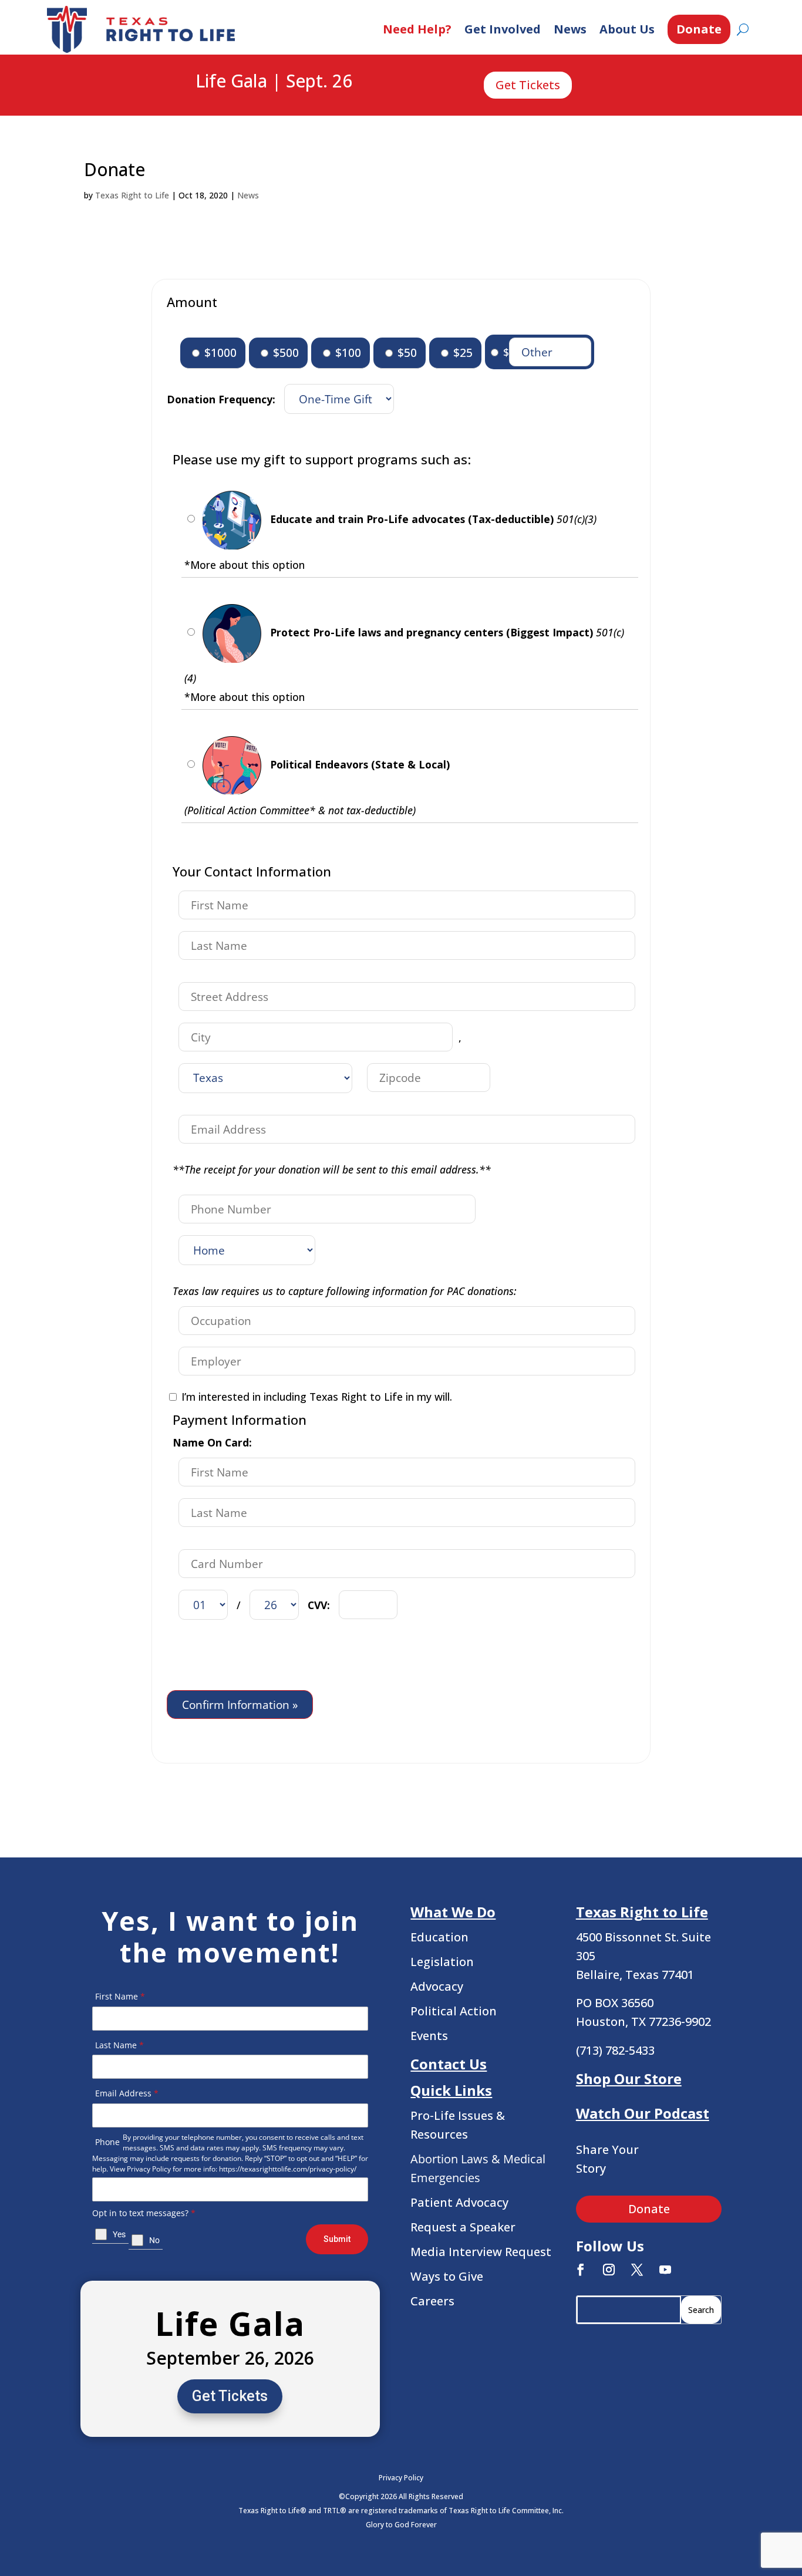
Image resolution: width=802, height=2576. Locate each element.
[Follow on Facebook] (581, 2270)
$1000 (219, 353)
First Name (120, 1996)
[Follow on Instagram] (609, 2270)
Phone (107, 2142)
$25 (461, 353)
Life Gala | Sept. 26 (274, 82)
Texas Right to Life (132, 195)
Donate (699, 29)
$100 (347, 353)
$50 (406, 353)
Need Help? (417, 29)
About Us (627, 29)
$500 (284, 353)
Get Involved (503, 29)
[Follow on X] (637, 2270)
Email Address (127, 2093)
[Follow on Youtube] (665, 2270)
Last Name (119, 2045)
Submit (337, 2239)
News (570, 29)
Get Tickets (528, 85)
